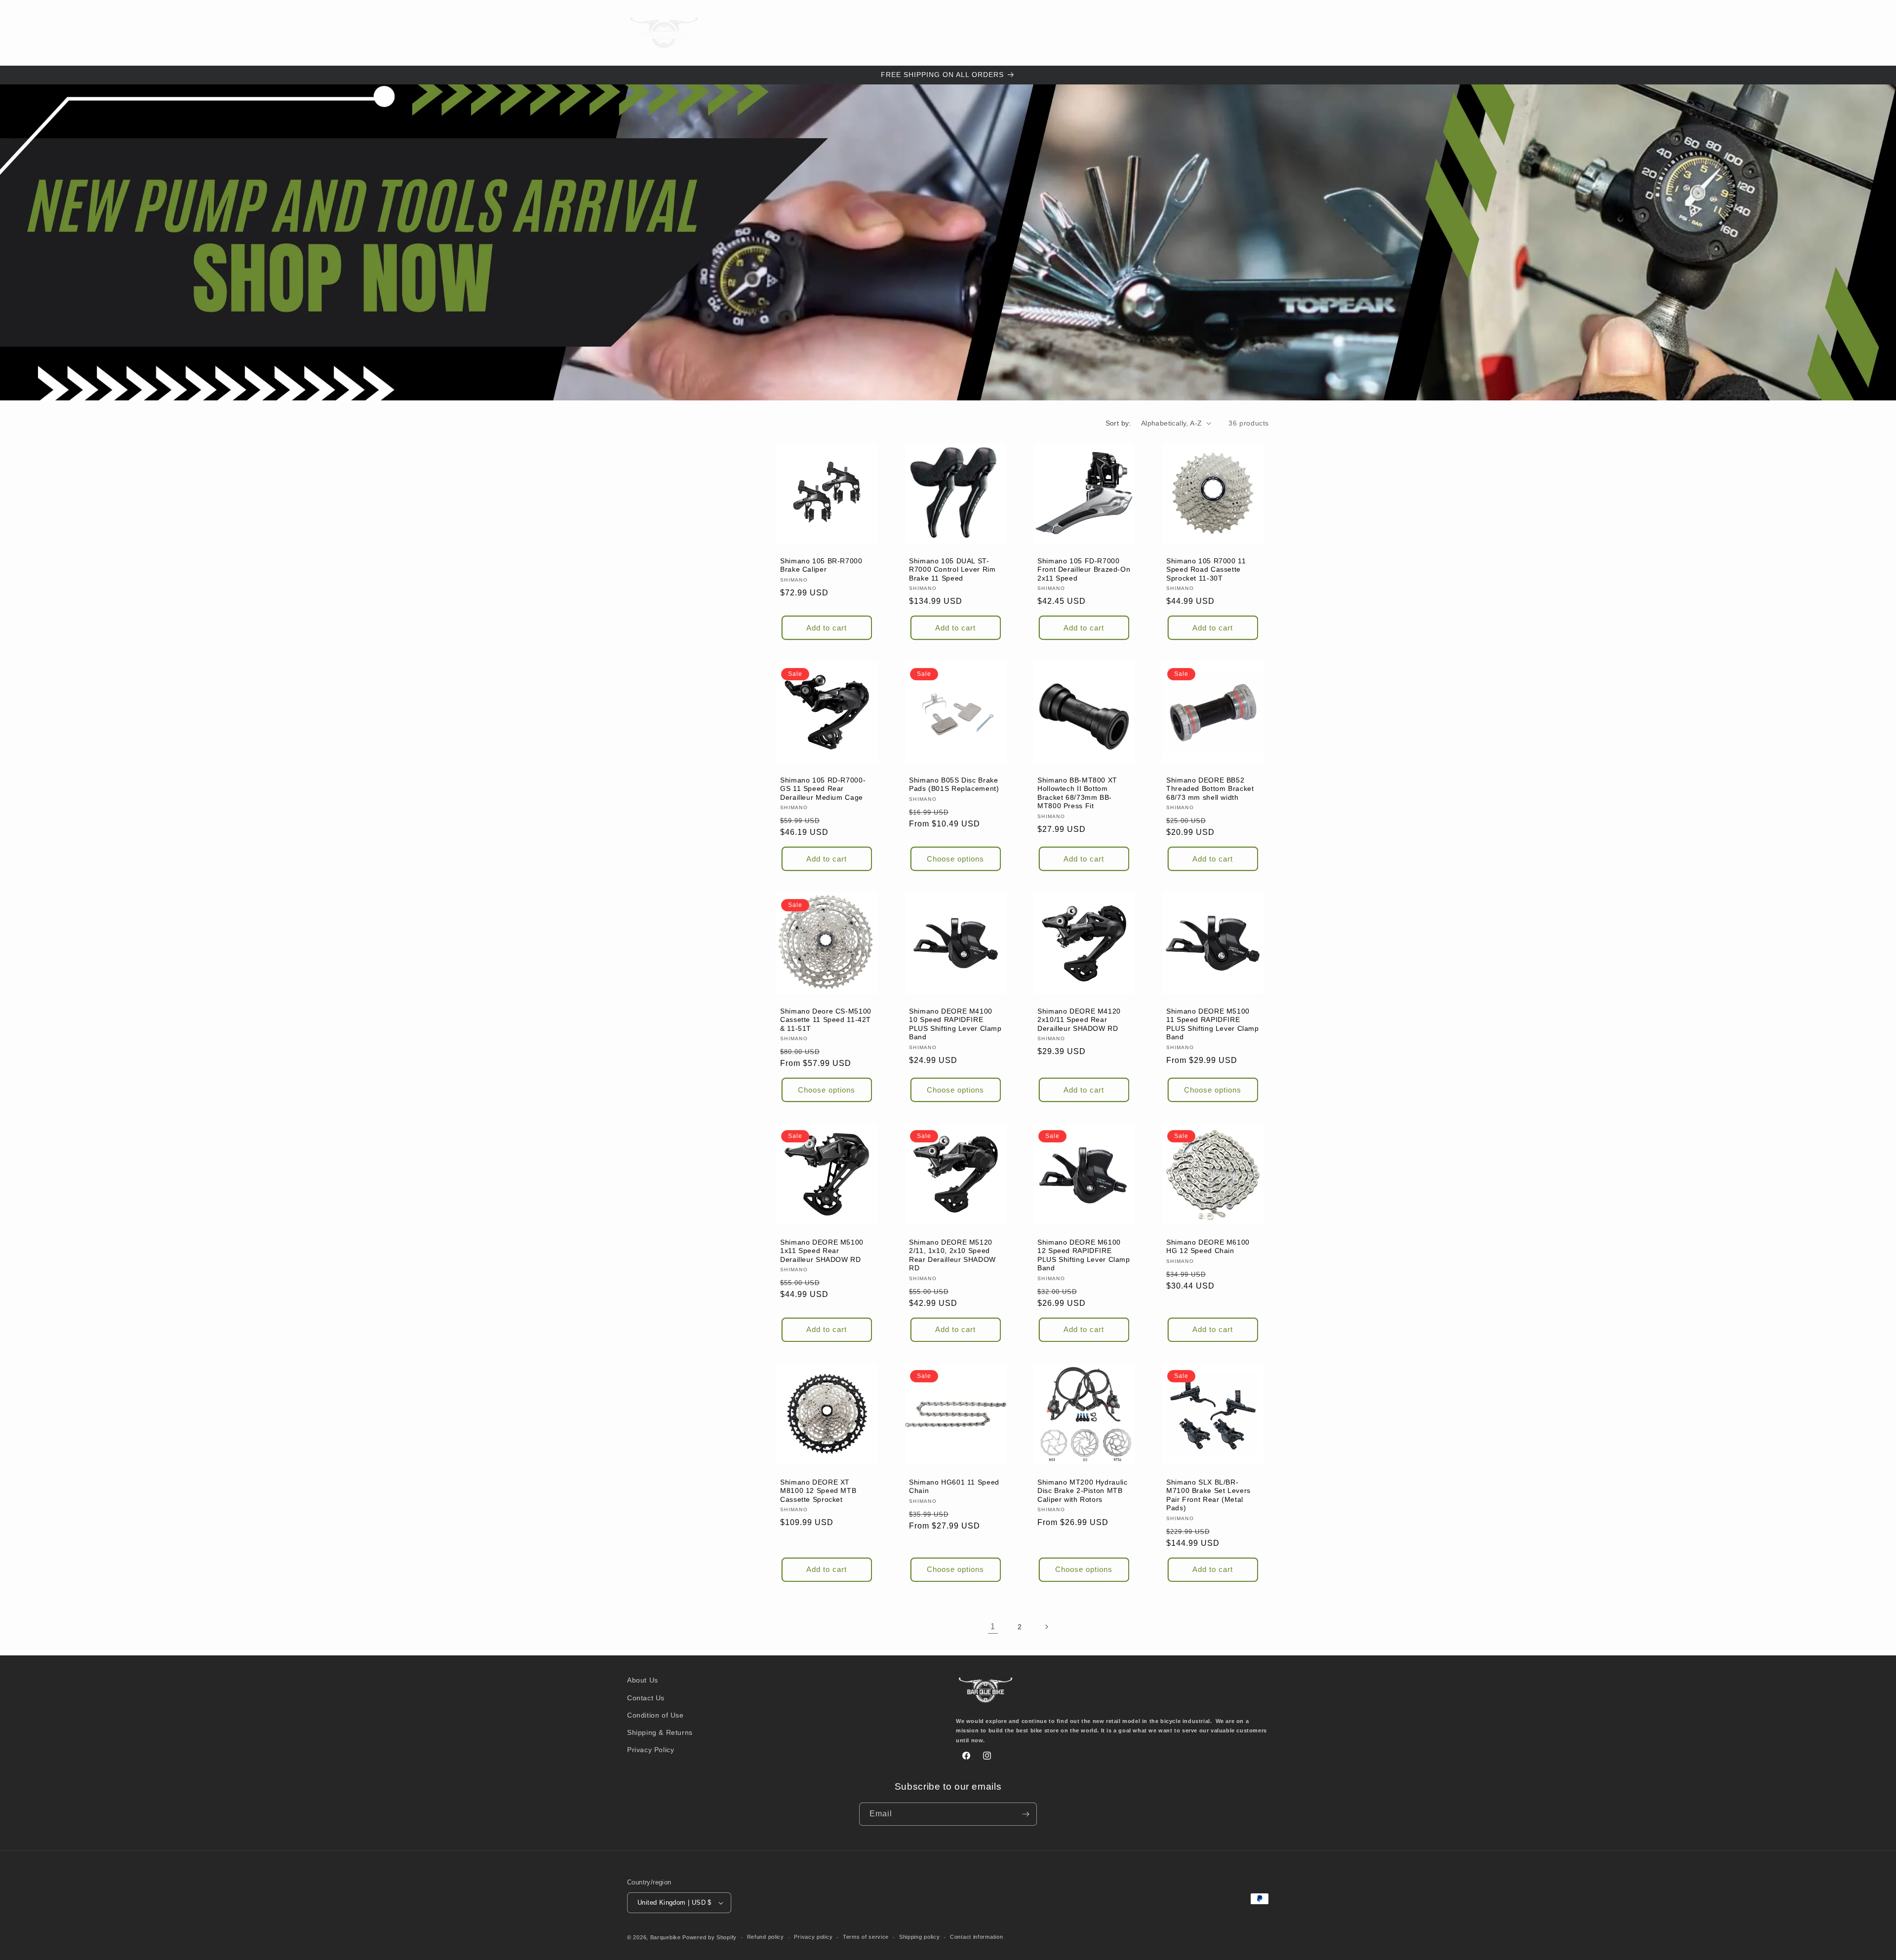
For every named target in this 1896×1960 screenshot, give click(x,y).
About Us (643, 1680)
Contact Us (646, 1698)
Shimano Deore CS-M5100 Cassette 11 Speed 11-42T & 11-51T (826, 1019)
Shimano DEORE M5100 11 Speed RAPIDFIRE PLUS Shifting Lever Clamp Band (1213, 1024)
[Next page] (1046, 1627)
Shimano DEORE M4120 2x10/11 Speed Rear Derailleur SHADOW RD (1079, 1019)
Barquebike (666, 1937)
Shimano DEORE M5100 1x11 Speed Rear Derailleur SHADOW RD (822, 1251)
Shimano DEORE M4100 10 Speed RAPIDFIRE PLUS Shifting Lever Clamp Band (955, 1024)
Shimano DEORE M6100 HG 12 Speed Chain (1208, 1247)
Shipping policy (920, 1937)
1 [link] (993, 1627)
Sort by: (1118, 423)
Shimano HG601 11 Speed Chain (954, 1486)
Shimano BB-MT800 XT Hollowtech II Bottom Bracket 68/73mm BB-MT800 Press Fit (1077, 793)
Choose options (955, 858)
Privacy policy (813, 1937)
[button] (808, 33)
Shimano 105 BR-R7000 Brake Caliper (821, 565)
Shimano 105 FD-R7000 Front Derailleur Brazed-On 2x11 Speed (1084, 569)
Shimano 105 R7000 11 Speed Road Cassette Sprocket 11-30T (1206, 569)
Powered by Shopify (710, 1937)
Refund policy (766, 1937)
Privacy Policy (651, 1750)
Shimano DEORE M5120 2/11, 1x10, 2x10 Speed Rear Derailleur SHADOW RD (952, 1255)
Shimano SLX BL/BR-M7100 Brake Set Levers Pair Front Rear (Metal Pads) (1208, 1495)
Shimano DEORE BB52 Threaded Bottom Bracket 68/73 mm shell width (1210, 788)
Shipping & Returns (660, 1732)
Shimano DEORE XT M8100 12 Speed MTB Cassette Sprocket (818, 1490)
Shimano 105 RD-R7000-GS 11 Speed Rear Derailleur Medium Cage (823, 788)
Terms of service (866, 1937)
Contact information (976, 1937)
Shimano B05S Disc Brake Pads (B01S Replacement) (954, 784)
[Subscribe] (1026, 1814)
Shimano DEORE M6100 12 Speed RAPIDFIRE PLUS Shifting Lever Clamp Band (1084, 1255)
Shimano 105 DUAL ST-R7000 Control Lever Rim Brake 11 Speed (952, 569)
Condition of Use (655, 1715)
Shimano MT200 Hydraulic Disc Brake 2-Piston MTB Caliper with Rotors (1083, 1490)
